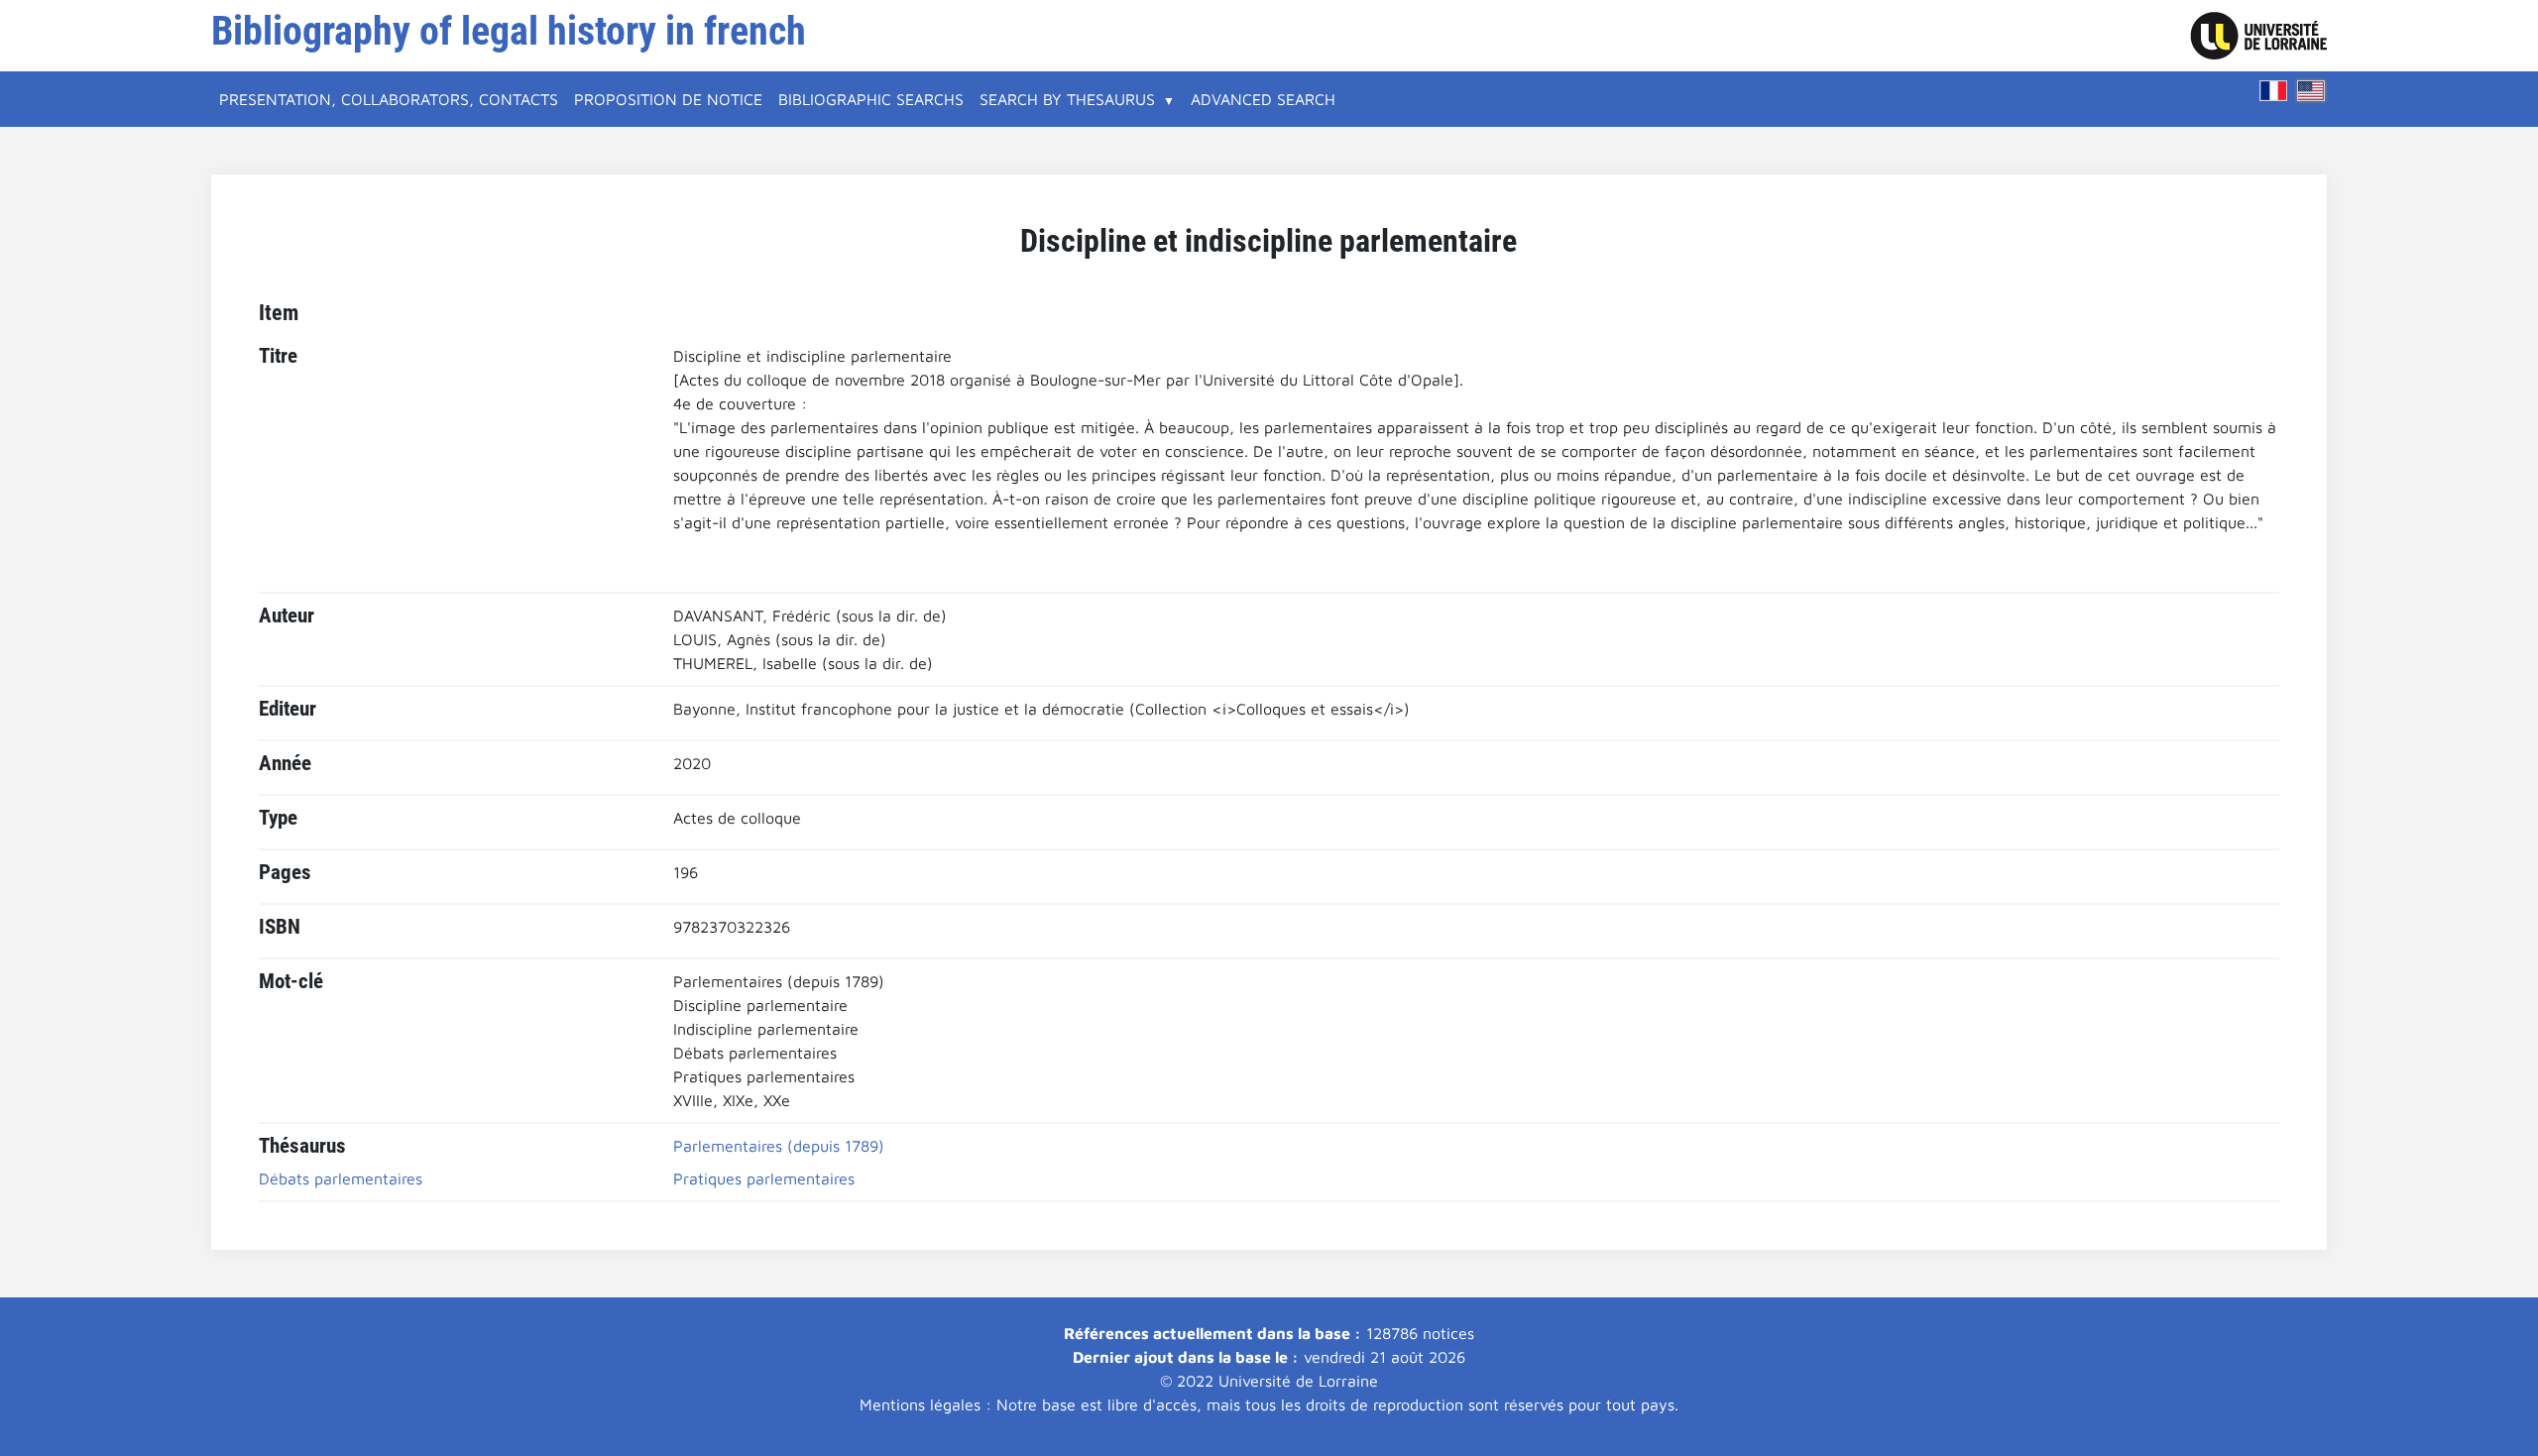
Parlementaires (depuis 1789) (779, 1146)
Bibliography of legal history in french (509, 31)
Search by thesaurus (1067, 99)
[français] (2273, 91)
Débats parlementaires (341, 1178)
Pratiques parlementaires (764, 1178)
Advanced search (1263, 99)
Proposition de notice (668, 99)
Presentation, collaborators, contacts (389, 99)
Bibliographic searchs (871, 99)
